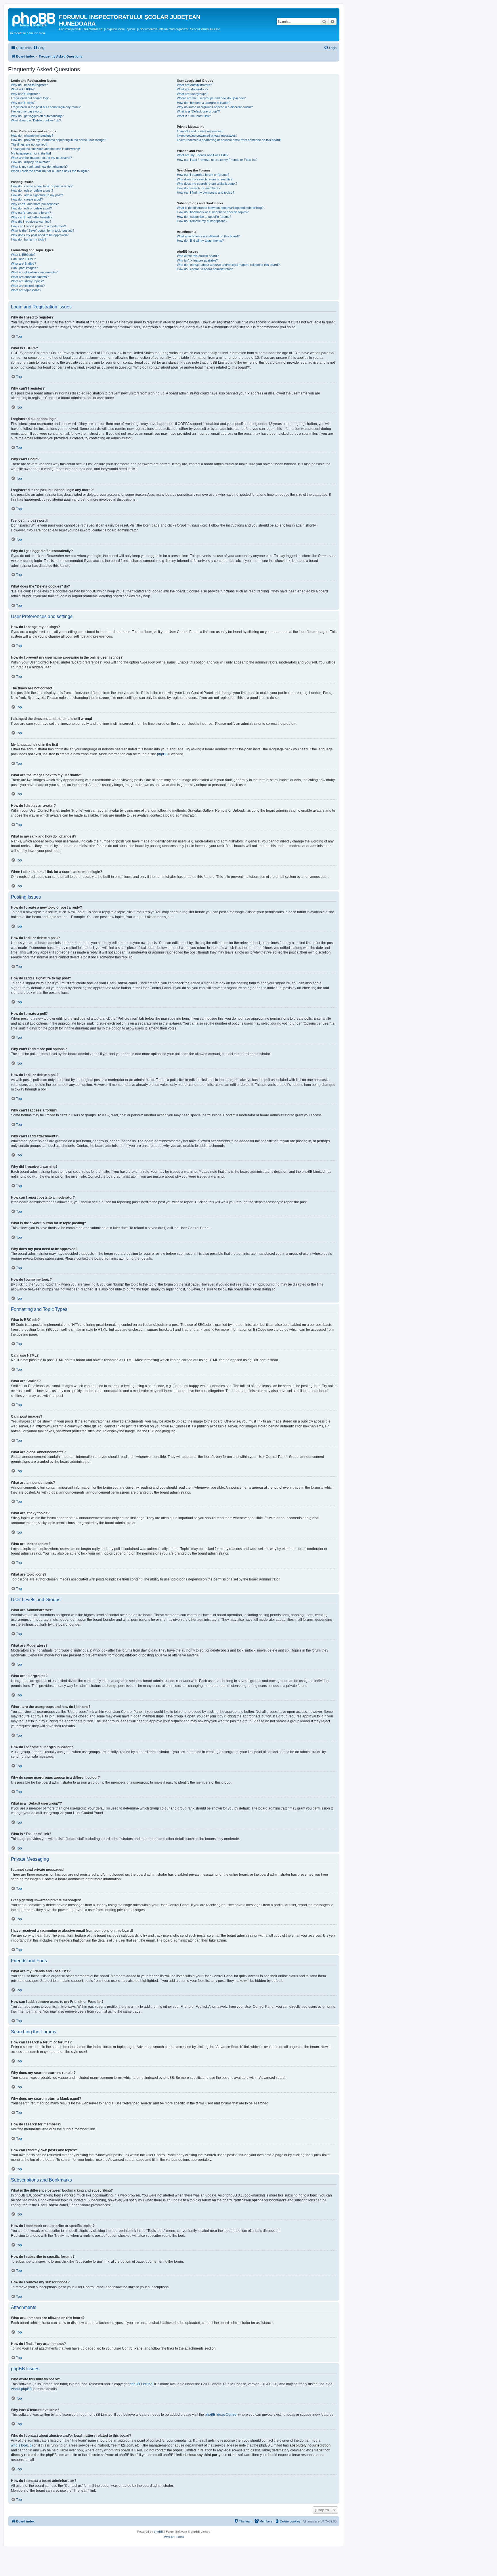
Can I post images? (24, 268)
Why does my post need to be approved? (40, 235)
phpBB (162, 754)
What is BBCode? (23, 255)
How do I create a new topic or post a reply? (42, 186)
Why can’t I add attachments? (32, 217)
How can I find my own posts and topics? (206, 192)
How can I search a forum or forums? (203, 175)
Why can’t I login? (23, 103)
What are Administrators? (194, 85)
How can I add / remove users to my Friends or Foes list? (217, 160)
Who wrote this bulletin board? (198, 256)
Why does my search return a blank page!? (207, 184)
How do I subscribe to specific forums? (204, 217)
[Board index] (34, 19)
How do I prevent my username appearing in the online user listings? (59, 140)
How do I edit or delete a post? (32, 190)
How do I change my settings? (32, 136)
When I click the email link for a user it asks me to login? (50, 171)
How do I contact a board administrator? (205, 269)
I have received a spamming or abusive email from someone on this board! (229, 140)
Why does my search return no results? (205, 179)
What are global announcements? (34, 272)
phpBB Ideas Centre (221, 2415)
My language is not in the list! (31, 153)
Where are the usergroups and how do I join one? (211, 98)
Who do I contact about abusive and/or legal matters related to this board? (228, 265)
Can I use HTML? (23, 259)
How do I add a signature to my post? (37, 195)
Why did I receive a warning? (31, 222)
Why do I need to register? (29, 85)
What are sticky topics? (27, 281)
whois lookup (21, 2445)
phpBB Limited (141, 2384)
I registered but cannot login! (31, 98)
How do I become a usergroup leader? (204, 103)
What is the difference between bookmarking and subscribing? (220, 208)
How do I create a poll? (27, 199)
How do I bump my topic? (29, 239)
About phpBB (21, 2389)
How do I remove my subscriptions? (202, 221)
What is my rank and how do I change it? (39, 167)
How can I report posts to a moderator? (38, 226)
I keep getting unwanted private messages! (207, 136)
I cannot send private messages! (200, 131)
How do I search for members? (199, 188)
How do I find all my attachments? (200, 241)
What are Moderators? (193, 89)
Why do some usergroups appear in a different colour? (215, 107)
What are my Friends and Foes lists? (203, 155)
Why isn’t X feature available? (197, 260)
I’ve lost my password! (27, 111)
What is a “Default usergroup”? (198, 111)
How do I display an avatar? (30, 162)
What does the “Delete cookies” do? (36, 120)
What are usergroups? (193, 94)
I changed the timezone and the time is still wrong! (45, 149)
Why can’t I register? (25, 94)
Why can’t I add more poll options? (35, 204)
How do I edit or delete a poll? (31, 208)
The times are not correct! (29, 144)
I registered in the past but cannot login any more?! (46, 107)
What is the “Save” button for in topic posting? (43, 230)
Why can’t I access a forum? (31, 213)
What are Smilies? (23, 264)
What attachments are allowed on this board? (208, 236)
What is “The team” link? (194, 116)
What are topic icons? (26, 290)
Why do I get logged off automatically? (37, 116)
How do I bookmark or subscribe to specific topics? (213, 212)
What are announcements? (30, 277)
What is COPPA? (23, 89)
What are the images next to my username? (41, 158)
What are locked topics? (28, 286)
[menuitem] (39, 48)
